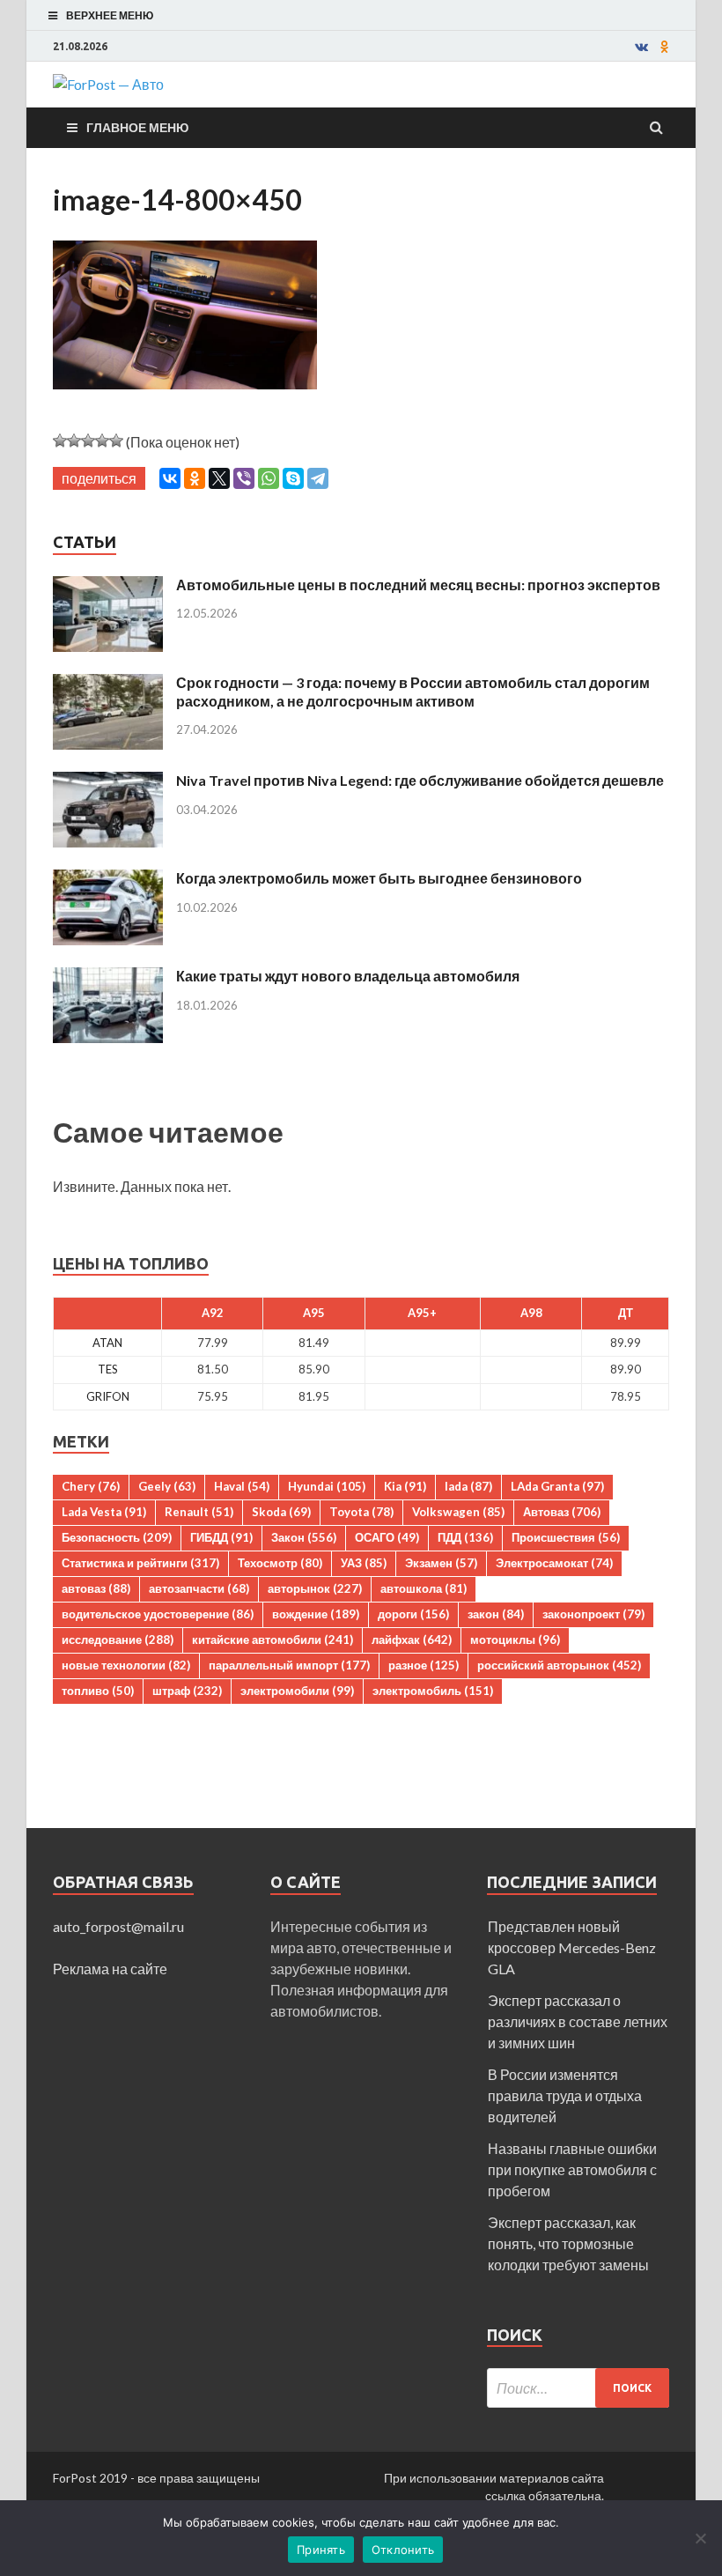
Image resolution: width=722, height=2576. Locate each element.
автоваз (96, 1588)
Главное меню (137, 127)
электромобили (297, 1691)
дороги (413, 1614)
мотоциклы (515, 1640)
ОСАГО (387, 1537)
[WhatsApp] (269, 478)
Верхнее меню (110, 15)
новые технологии (126, 1665)
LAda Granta (557, 1486)
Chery (91, 1486)
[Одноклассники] (195, 478)
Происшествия (566, 1537)
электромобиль (433, 1691)
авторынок (315, 1588)
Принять (321, 2550)
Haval (242, 1486)
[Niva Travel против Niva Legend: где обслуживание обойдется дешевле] (108, 782)
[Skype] (293, 478)
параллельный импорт (289, 1665)
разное (424, 1665)
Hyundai (327, 1486)
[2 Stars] (74, 440)
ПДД (465, 1537)
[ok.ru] (665, 47)
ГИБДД (221, 1537)
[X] (219, 478)
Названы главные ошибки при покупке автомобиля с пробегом (572, 2169)
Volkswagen (458, 1512)
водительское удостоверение (158, 1614)
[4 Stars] (102, 440)
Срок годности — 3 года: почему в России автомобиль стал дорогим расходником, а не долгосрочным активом (413, 692)
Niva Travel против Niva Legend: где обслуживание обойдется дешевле (420, 780)
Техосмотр (280, 1563)
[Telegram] (318, 478)
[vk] (641, 47)
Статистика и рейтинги (140, 1563)
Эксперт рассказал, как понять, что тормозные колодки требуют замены (568, 2243)
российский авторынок (559, 1665)
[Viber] (244, 478)
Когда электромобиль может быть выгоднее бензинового (379, 878)
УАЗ (364, 1563)
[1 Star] (60, 440)
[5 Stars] (116, 440)
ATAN (107, 1343)
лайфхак (412, 1640)
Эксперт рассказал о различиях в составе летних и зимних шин (578, 2021)
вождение (316, 1614)
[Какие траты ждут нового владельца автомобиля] (108, 977)
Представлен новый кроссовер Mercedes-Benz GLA (572, 1947)
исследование (118, 1640)
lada (468, 1486)
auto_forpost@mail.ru (118, 1926)
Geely (167, 1486)
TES (108, 1369)
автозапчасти (199, 1588)
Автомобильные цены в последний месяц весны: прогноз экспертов (418, 585)
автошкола (424, 1588)
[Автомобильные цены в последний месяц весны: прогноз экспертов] (108, 586)
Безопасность (117, 1537)
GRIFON (108, 1396)
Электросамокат (554, 1563)
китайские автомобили (273, 1640)
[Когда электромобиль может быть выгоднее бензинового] (108, 880)
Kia (405, 1486)
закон (496, 1614)
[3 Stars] (88, 440)
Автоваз (562, 1512)
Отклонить (403, 2550)
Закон (304, 1537)
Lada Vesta (104, 1512)
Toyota (361, 1512)
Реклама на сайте (110, 1969)
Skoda (281, 1512)
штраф (187, 1691)
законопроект (593, 1614)
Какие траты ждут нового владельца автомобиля (348, 976)
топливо (98, 1691)
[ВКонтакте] (170, 478)
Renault (199, 1512)
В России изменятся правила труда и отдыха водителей (565, 2095)
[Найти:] (578, 2388)
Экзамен (441, 1563)
